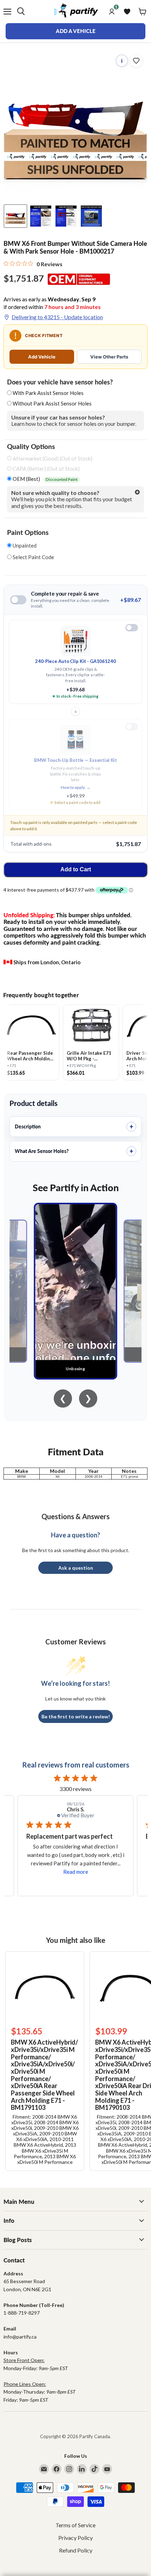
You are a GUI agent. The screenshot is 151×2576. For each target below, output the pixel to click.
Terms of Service (75, 2525)
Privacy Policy (75, 2538)
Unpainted (24, 546)
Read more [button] (76, 1872)
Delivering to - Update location (57, 317)
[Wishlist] (127, 12)
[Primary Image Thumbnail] (15, 216)
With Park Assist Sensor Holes (48, 393)
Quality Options (31, 447)
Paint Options (28, 532)
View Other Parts (109, 357)
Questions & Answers (75, 1516)
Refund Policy (76, 2550)
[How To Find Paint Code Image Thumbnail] (91, 216)
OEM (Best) (45, 479)
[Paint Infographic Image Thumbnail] (66, 216)
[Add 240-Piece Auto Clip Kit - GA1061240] (132, 628)
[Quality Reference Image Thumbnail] (41, 216)
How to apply (76, 787)
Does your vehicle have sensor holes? (60, 382)
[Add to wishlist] (136, 61)
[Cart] (143, 12)
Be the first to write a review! (76, 1716)
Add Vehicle (42, 357)
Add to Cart (76, 869)
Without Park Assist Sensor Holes (52, 403)
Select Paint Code (33, 557)
